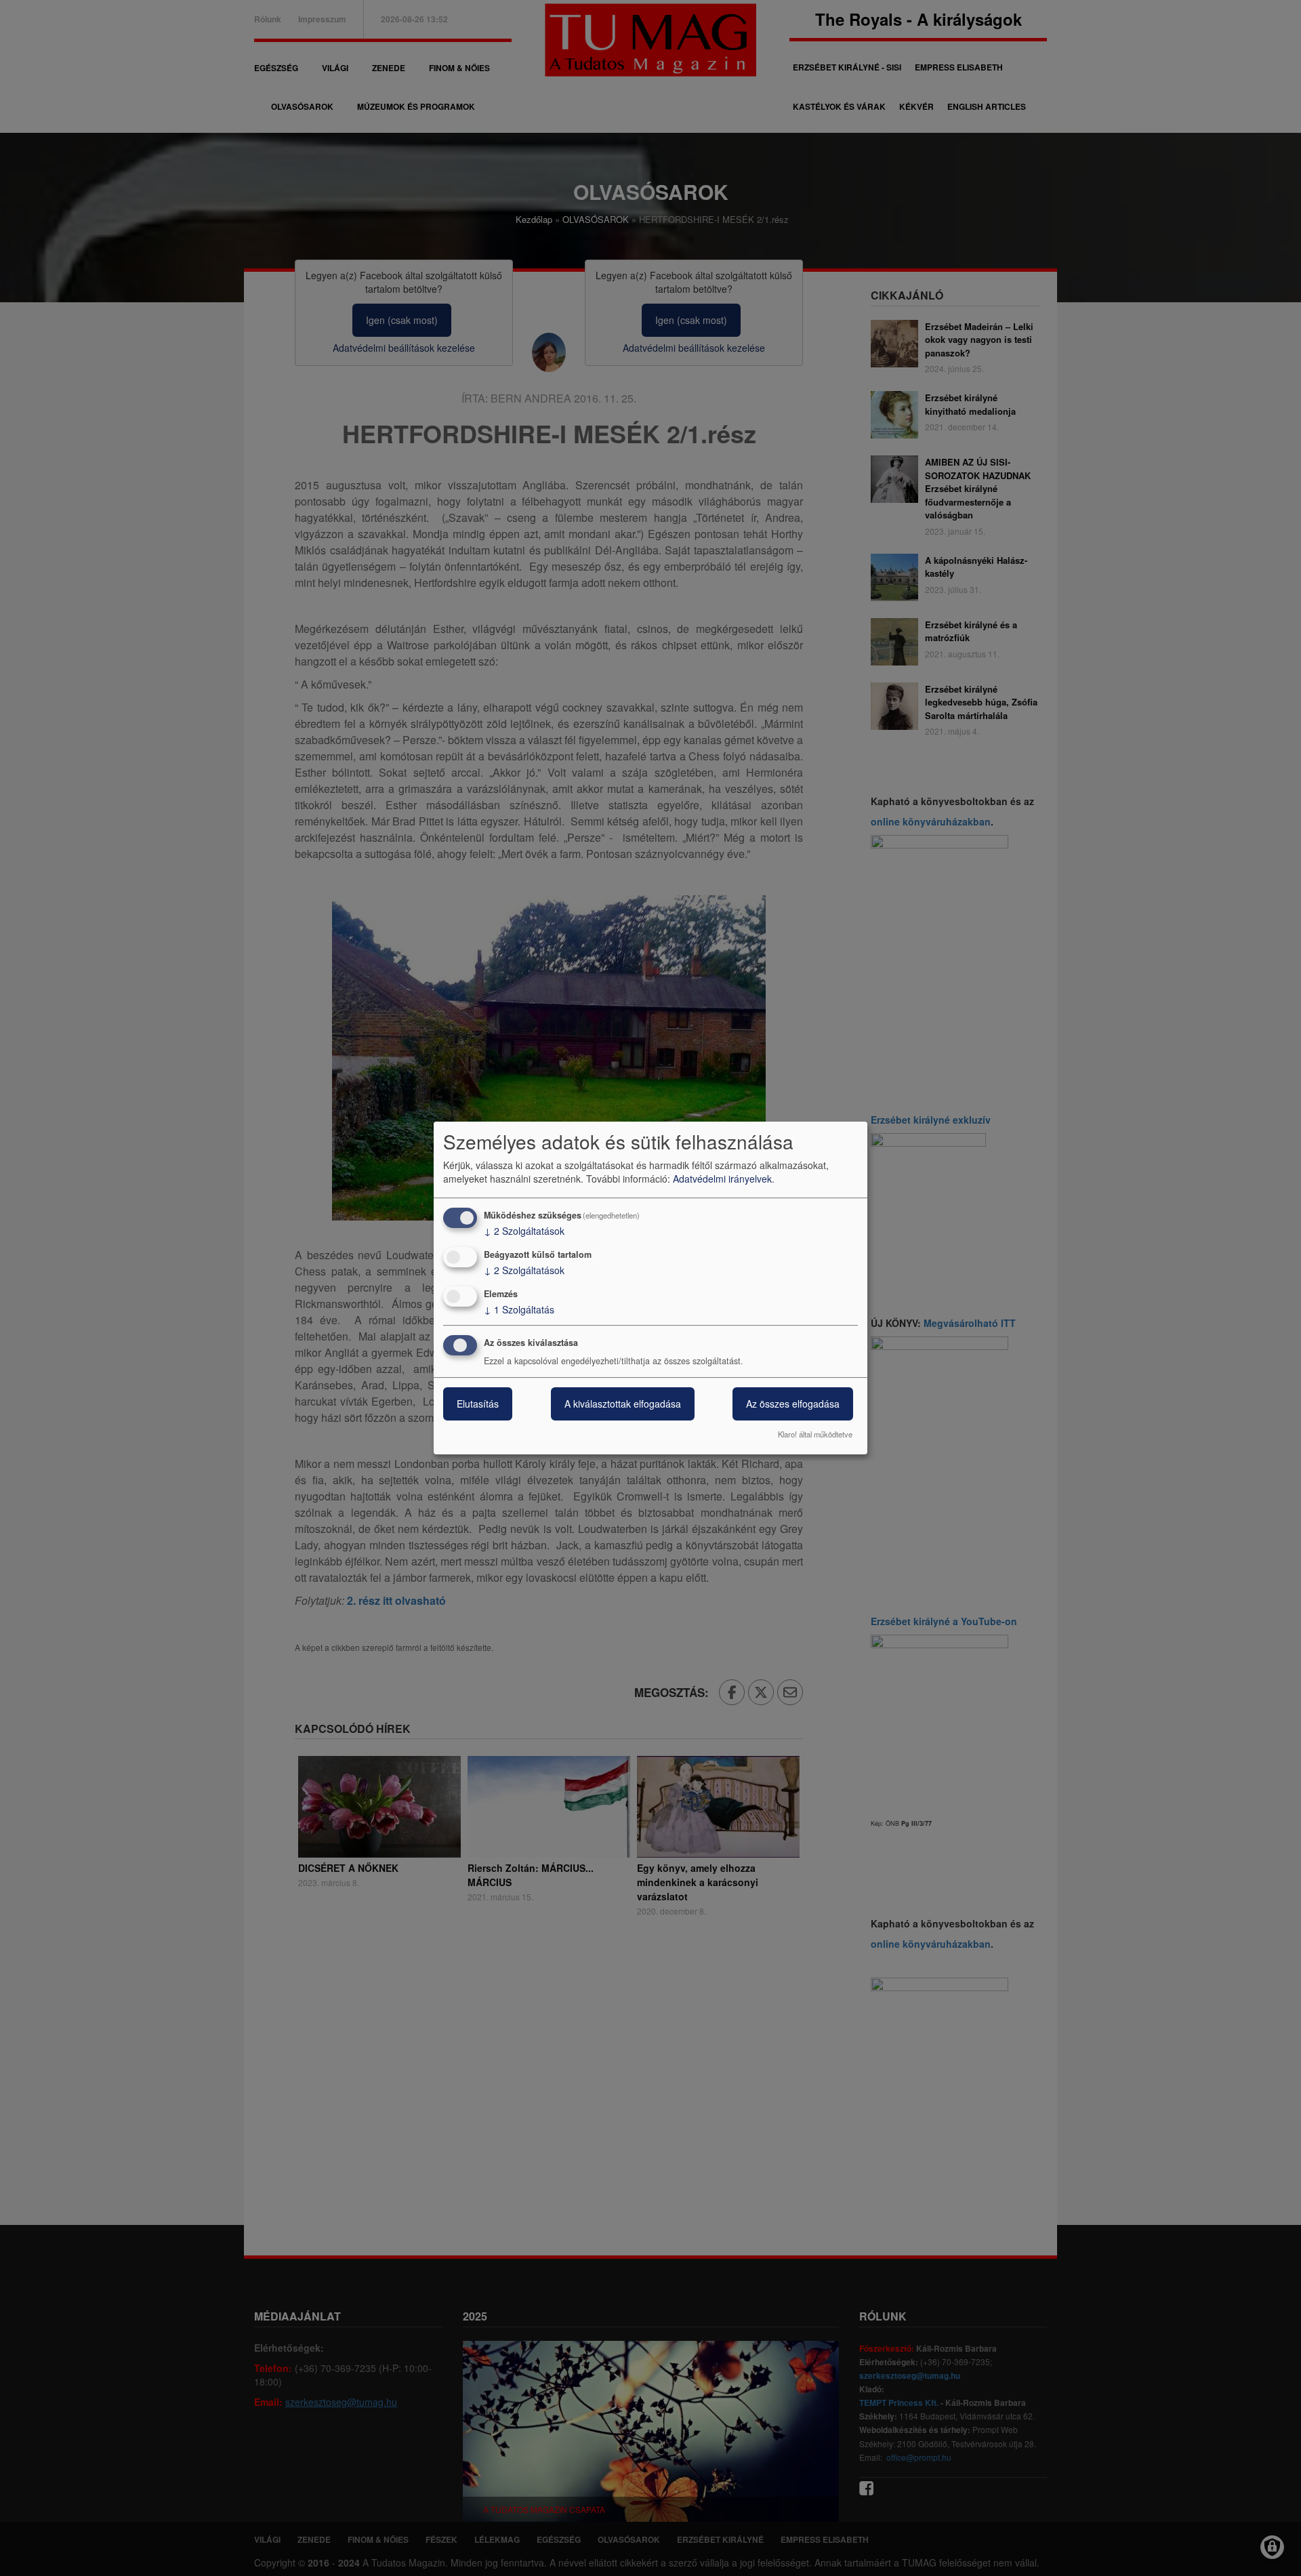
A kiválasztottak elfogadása (623, 1404)
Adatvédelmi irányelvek (722, 1179)
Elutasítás (478, 1404)
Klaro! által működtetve (815, 1434)
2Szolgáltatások (524, 1231)
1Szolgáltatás (519, 1309)
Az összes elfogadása (793, 1404)
